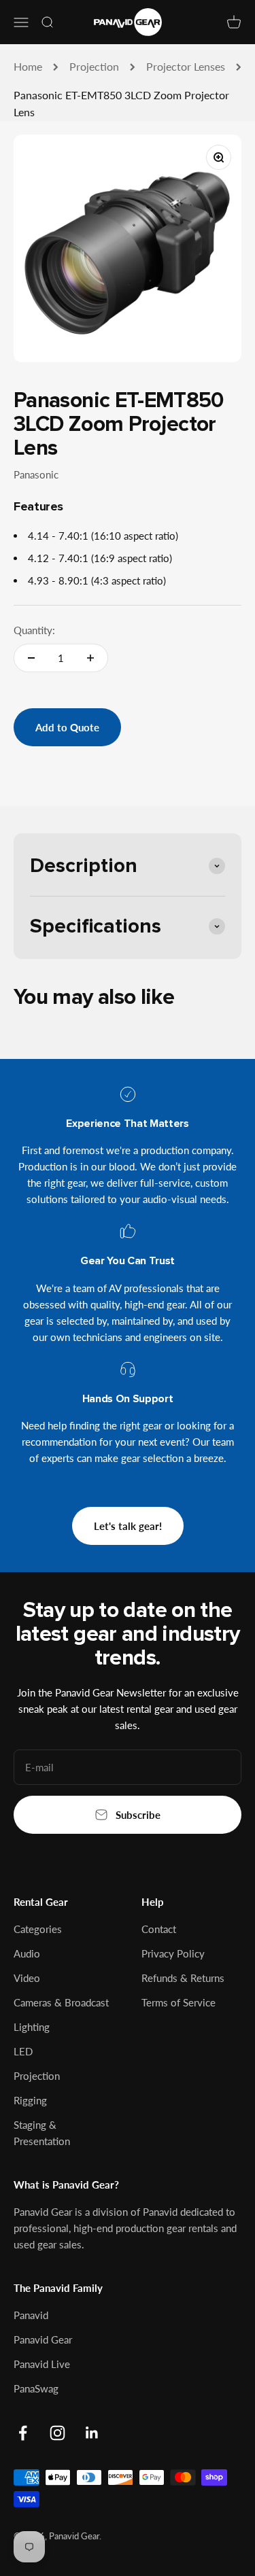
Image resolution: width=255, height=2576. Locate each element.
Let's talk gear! (128, 1526)
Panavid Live (42, 2364)
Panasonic (36, 474)
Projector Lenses (186, 66)
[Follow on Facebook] (23, 2433)
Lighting (32, 2027)
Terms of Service (178, 2002)
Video (27, 1978)
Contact (159, 1929)
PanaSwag (36, 2388)
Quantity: (34, 630)
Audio (27, 1953)
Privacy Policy (173, 1953)
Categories (38, 1929)
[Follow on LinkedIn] (92, 2433)
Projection (94, 66)
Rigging (30, 2100)
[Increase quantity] (90, 658)
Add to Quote (67, 727)
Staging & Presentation (42, 2133)
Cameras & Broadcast (61, 2002)
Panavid (31, 2315)
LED (23, 2051)
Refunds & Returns (183, 1978)
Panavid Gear (43, 2339)
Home (28, 66)
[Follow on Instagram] (57, 2433)
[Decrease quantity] (31, 658)
